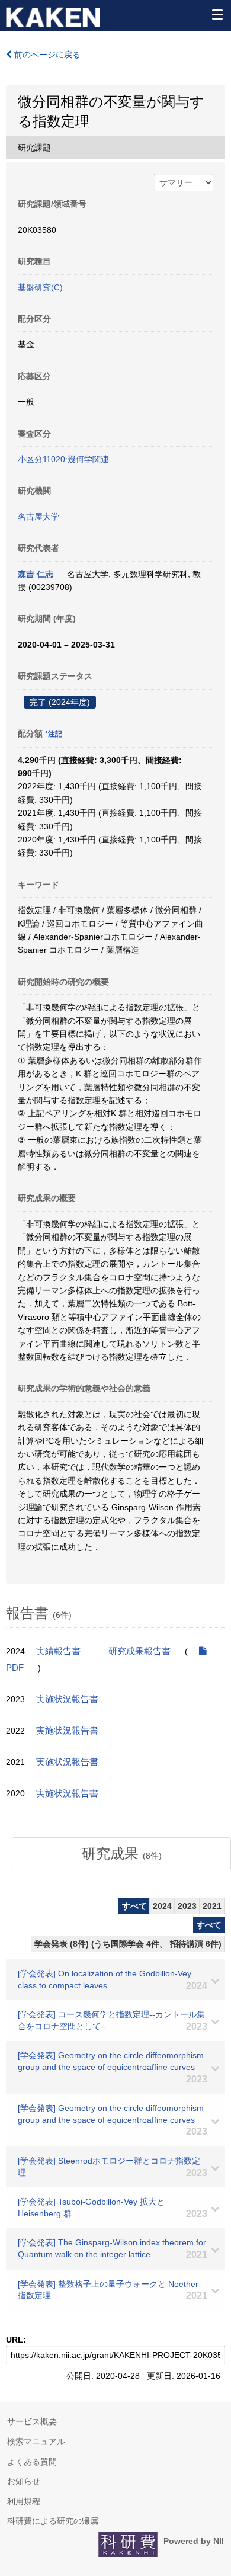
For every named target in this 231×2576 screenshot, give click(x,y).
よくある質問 (32, 2462)
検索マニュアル (36, 2442)
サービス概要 (32, 2421)
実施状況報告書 (67, 1699)
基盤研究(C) (40, 287)
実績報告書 (58, 1651)
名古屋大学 (38, 517)
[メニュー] (217, 14)
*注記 (54, 734)
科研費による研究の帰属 (53, 2521)
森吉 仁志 (36, 574)
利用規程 (24, 2501)
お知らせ (24, 2481)
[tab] (121, 1854)
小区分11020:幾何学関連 (63, 459)
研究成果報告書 (139, 1651)
